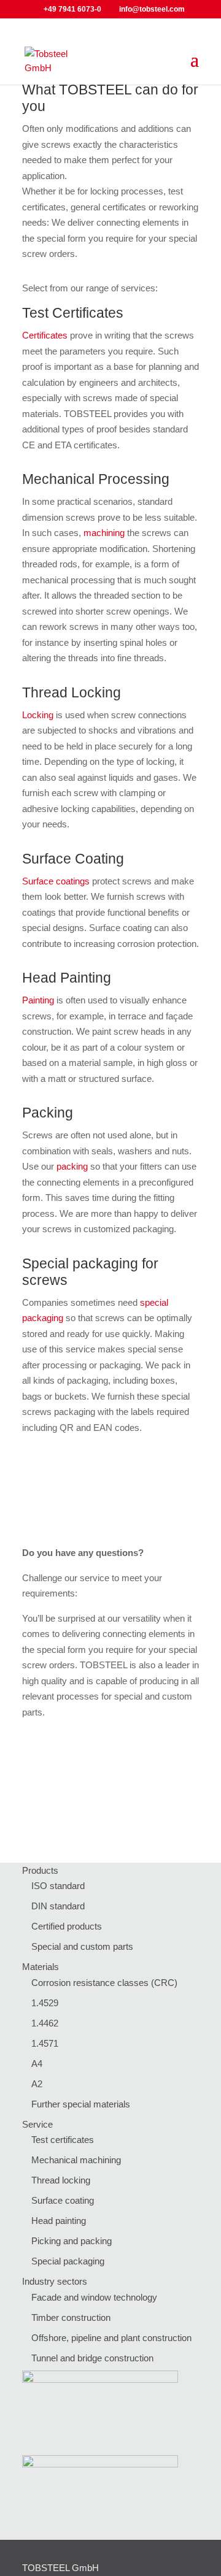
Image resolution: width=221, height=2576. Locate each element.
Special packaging (68, 2261)
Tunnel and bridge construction (92, 2358)
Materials (41, 1967)
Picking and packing (72, 2241)
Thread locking (61, 2180)
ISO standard (58, 1886)
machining (104, 533)
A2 (37, 2084)
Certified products (67, 1926)
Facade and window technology (94, 2297)
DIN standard (58, 1906)
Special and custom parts (82, 1946)
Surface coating (63, 2200)
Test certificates (63, 2140)
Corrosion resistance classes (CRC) (104, 1983)
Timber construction (71, 2317)
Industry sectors (55, 2281)
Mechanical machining (76, 2160)
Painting (38, 1000)
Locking (38, 715)
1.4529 (45, 2003)
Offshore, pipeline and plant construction (111, 2338)
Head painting (59, 2221)
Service (37, 2124)
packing (72, 1166)
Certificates (45, 335)
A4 (37, 2064)
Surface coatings (56, 881)
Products (40, 1870)
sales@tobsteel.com (145, 1805)
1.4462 (45, 2023)
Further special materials (81, 2104)
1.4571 (45, 2043)
